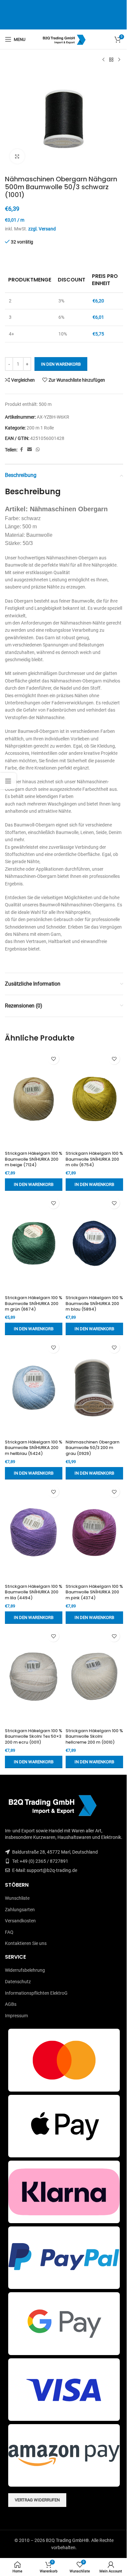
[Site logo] (64, 39)
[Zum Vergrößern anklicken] (17, 156)
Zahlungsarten (20, 1910)
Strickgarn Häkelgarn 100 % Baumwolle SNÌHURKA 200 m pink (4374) (94, 1592)
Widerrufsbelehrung (25, 1970)
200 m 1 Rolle (40, 428)
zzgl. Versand (42, 229)
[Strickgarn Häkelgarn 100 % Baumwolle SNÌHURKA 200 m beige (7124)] (34, 1099)
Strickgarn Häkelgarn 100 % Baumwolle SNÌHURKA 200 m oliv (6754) (94, 1159)
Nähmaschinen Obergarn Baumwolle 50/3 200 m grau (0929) (93, 1448)
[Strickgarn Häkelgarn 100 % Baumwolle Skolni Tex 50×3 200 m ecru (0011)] (34, 1676)
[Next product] (119, 60)
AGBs (11, 2004)
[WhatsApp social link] (38, 450)
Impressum (16, 2016)
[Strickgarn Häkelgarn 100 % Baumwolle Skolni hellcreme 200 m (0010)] (94, 1676)
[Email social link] (30, 450)
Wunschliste (17, 1898)
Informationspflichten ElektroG (36, 1993)
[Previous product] (103, 60)
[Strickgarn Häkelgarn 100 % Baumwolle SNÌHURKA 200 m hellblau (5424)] (34, 1388)
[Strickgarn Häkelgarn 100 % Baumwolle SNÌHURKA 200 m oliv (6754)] (94, 1099)
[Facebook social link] (21, 450)
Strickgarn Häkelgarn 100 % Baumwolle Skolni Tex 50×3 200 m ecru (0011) (34, 1736)
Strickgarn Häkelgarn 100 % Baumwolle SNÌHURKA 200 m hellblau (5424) (34, 1448)
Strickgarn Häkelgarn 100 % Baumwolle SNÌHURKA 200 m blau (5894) (94, 1303)
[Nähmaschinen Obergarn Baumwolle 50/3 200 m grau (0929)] (94, 1388)
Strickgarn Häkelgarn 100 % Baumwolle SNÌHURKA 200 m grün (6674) (34, 1303)
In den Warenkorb (61, 364)
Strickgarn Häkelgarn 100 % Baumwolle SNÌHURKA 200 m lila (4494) (34, 1592)
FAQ (9, 1932)
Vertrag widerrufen (37, 2500)
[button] (34, 1185)
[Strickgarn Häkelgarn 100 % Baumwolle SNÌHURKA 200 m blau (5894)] (94, 1243)
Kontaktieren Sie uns (26, 1943)
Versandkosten (20, 1921)
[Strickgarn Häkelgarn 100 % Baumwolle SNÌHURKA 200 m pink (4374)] (94, 1532)
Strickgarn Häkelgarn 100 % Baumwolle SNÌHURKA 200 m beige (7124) (34, 1159)
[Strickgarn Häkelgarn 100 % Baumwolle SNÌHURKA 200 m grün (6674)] (34, 1243)
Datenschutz (18, 1982)
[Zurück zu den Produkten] (111, 60)
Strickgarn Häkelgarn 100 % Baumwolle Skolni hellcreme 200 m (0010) (94, 1736)
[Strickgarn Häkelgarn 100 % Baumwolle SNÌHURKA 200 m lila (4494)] (34, 1532)
